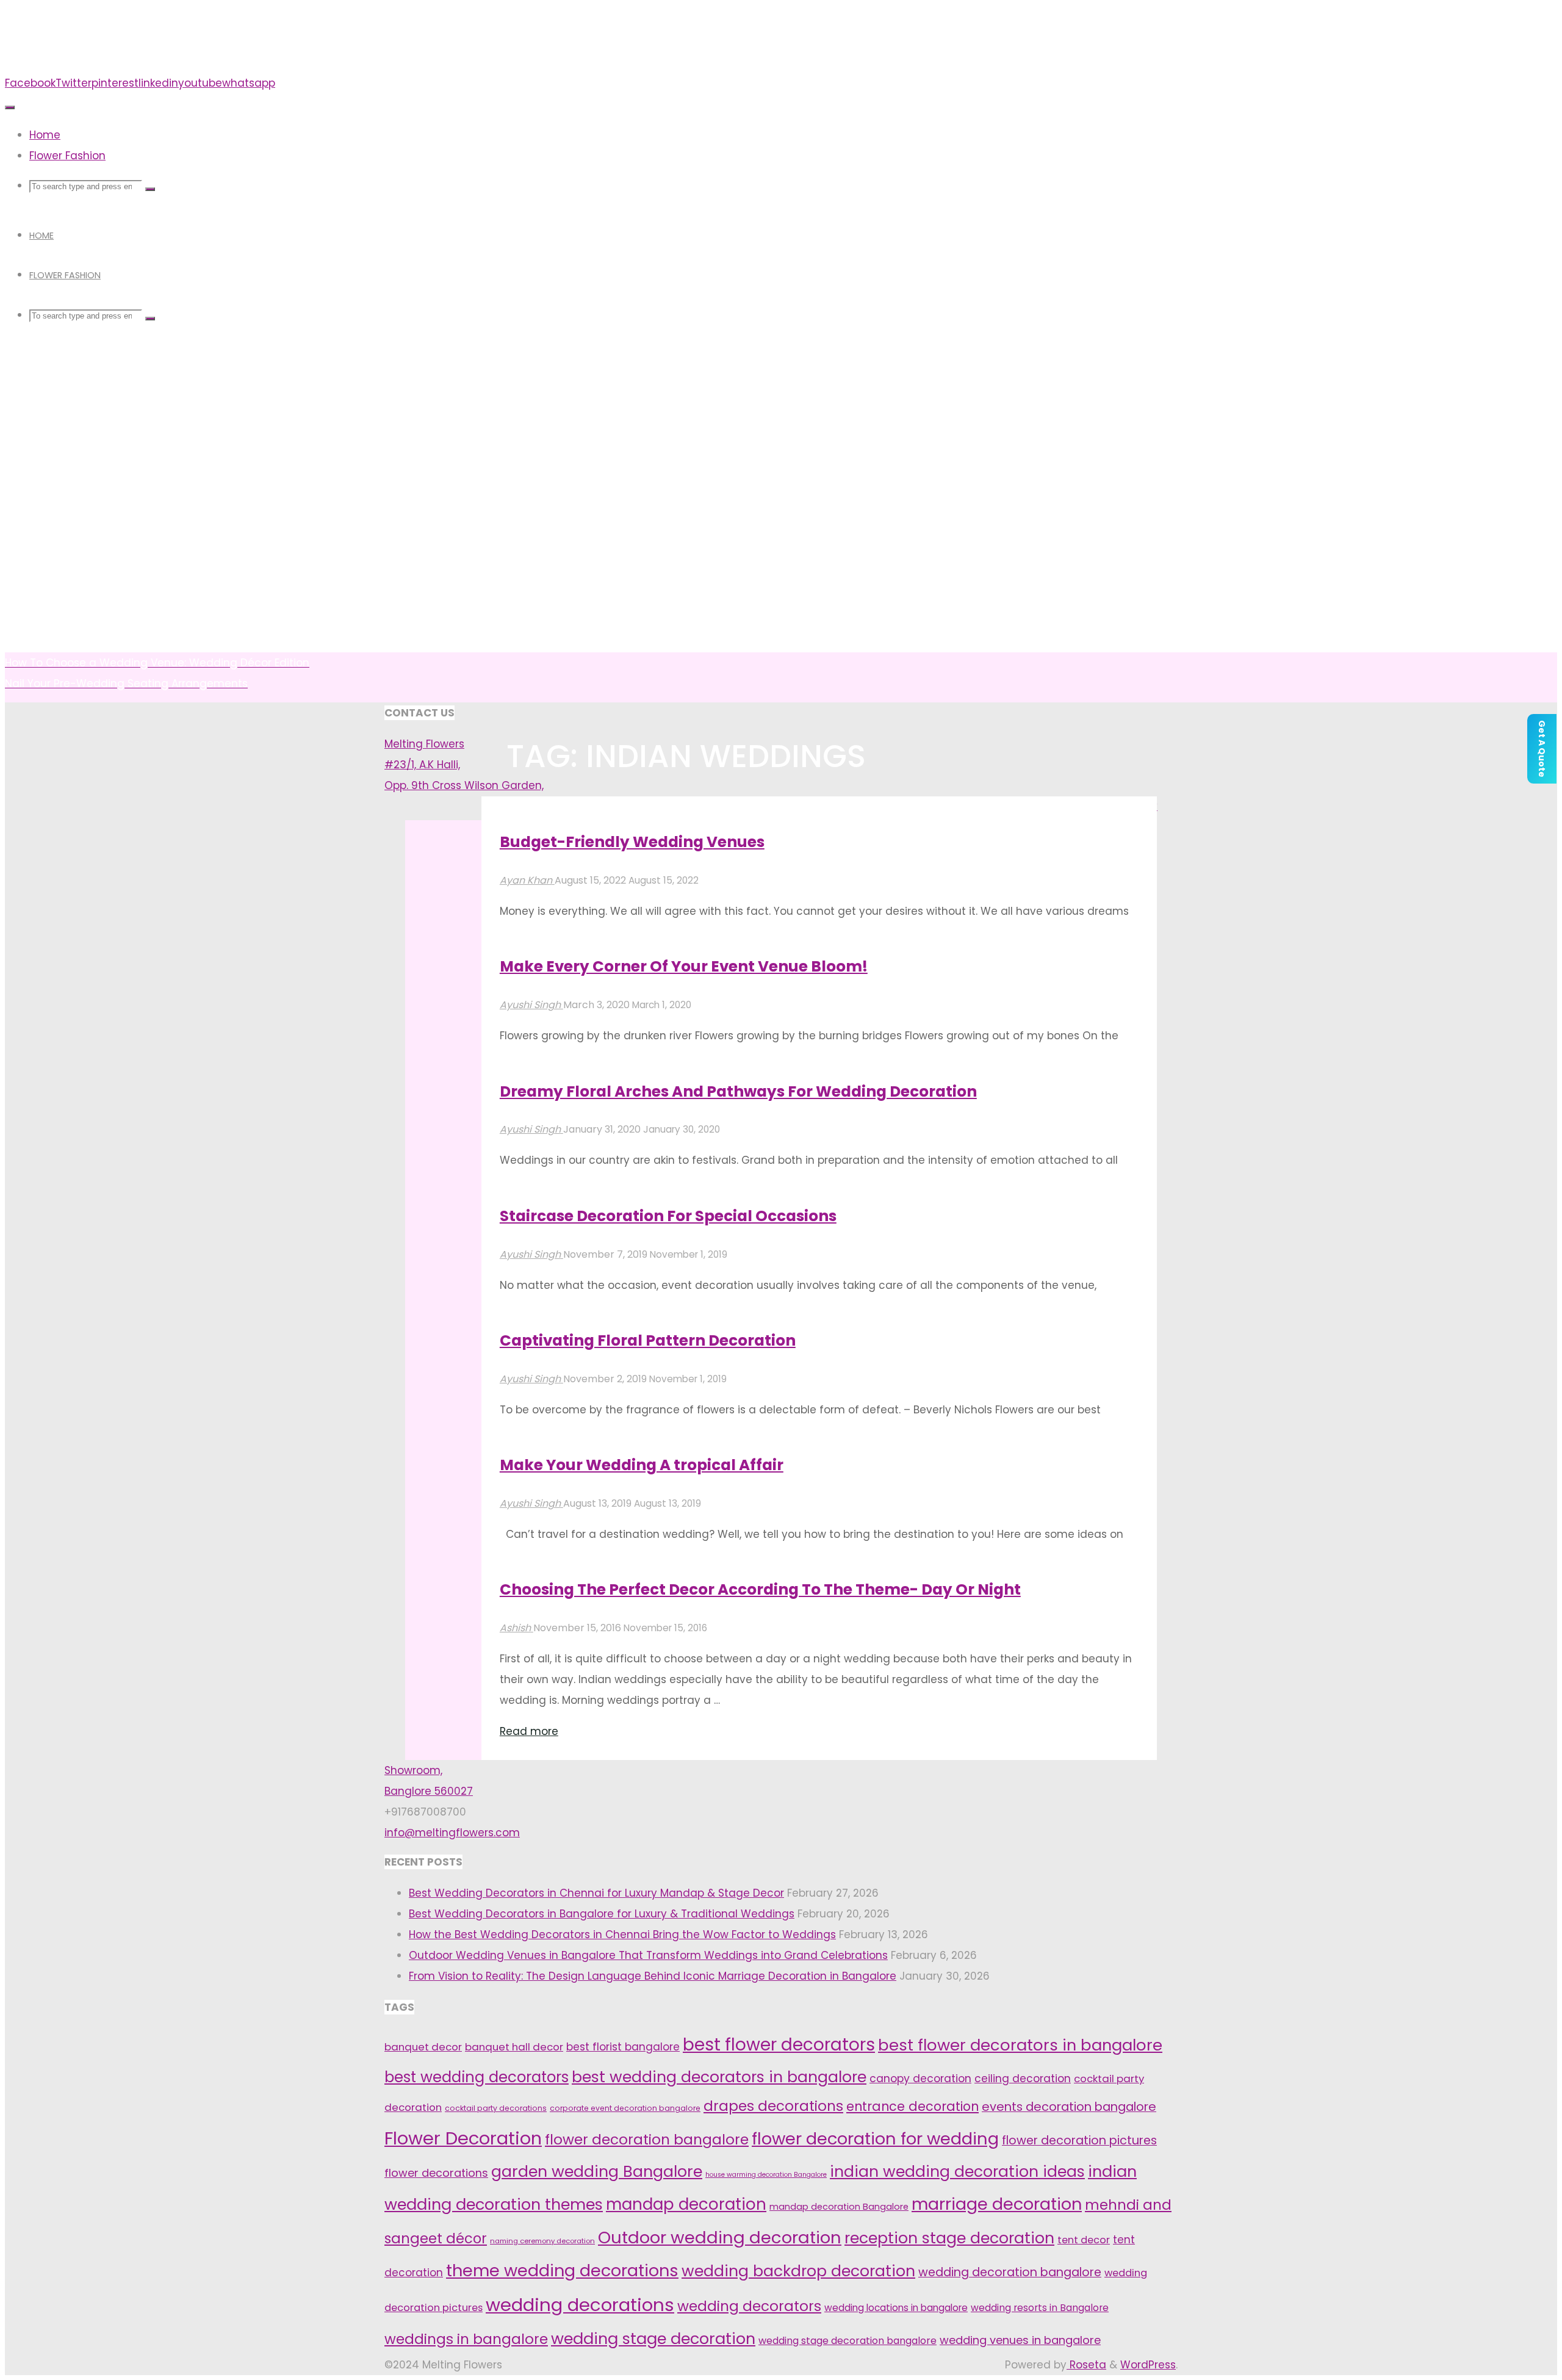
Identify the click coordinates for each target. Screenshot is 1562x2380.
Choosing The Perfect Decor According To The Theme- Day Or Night (760, 1589)
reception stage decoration (949, 2238)
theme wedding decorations (562, 2270)
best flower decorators (779, 2045)
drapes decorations (773, 2106)
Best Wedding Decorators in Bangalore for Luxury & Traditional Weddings (602, 1914)
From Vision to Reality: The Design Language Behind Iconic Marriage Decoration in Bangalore (653, 1976)
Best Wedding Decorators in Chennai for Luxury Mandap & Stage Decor (596, 1893)
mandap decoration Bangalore (839, 2207)
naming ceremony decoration (542, 2241)
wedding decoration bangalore (1010, 2272)
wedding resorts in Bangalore (1040, 2308)
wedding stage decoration (653, 2339)
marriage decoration (997, 2204)
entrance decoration (912, 2106)
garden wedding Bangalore (597, 2171)
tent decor (1084, 2240)
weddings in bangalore (466, 2339)
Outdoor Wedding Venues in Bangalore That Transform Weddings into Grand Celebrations (648, 1955)
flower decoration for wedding (875, 2139)
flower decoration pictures (1079, 2140)
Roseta (1086, 2365)
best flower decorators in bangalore (1020, 2045)
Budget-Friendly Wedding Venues (632, 842)
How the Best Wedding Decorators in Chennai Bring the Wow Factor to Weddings (622, 1935)
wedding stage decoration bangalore (848, 2341)
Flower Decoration (463, 2138)
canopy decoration (920, 2079)
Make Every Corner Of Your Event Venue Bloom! (684, 966)
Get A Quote (1542, 749)
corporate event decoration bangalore (625, 2108)
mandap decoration (686, 2204)
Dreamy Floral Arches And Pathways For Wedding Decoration (738, 1091)
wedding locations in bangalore (896, 2308)
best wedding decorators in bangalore (719, 2077)
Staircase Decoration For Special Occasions (668, 1216)
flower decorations (436, 2173)
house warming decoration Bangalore (766, 2175)
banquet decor (423, 2047)
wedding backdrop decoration (798, 2271)
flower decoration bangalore (647, 2140)
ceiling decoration (1023, 2079)
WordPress (1148, 2365)
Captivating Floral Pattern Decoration (648, 1340)
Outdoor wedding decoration (720, 2238)
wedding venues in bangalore (1020, 2340)
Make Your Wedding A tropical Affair (642, 1465)
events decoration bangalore (1069, 2107)
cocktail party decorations (496, 2108)
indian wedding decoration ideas (957, 2172)
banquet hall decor (514, 2047)
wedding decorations (580, 2305)
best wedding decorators (477, 2077)
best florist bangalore (623, 2047)
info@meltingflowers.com (452, 1833)
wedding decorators (749, 2306)
